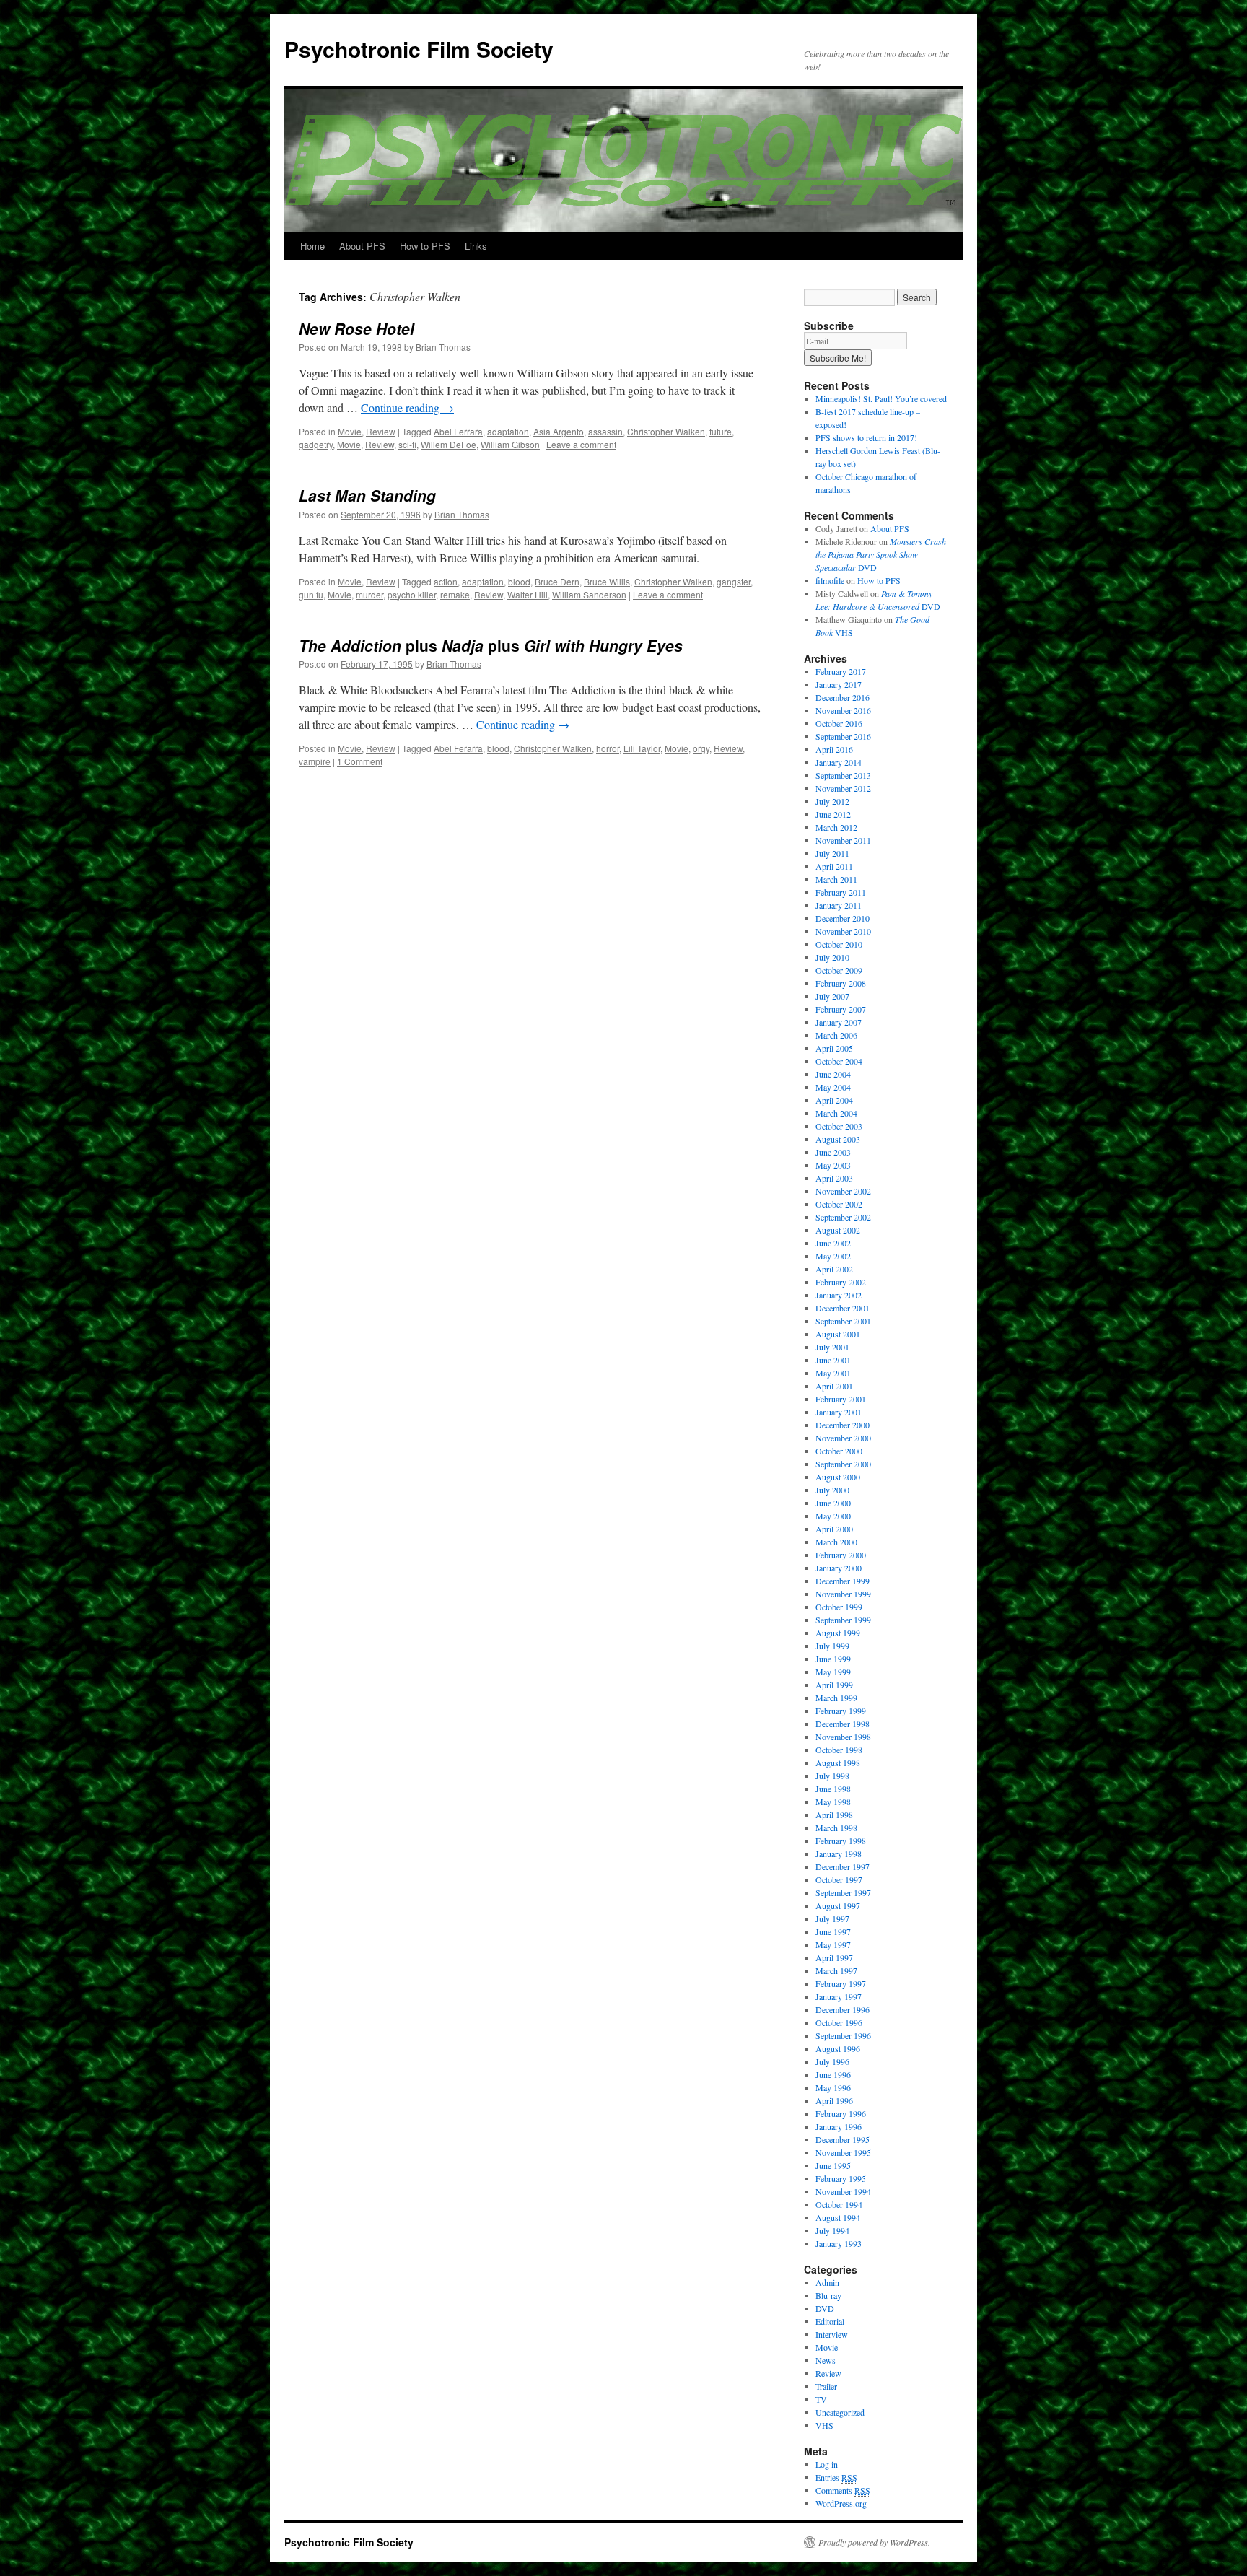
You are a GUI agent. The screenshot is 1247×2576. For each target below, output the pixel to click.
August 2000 (838, 1477)
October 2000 (839, 1451)
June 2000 (833, 1503)
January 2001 (839, 1412)
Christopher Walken (666, 431)
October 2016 (839, 723)
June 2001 (833, 1360)
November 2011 (843, 840)
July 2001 (832, 1347)
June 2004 (833, 1074)
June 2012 (833, 814)
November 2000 (843, 1438)
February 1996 (841, 2113)
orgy (701, 748)
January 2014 (839, 762)
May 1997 (833, 1944)
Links (476, 246)
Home (312, 246)
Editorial (830, 2321)
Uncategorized (840, 2412)
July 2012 (832, 801)
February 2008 (841, 983)
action (446, 581)
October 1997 (839, 1879)
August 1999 (838, 1633)
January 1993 (839, 2243)
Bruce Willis (607, 581)
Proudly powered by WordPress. (874, 2542)
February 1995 (841, 2178)
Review (381, 431)
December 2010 (843, 918)
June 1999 (833, 1659)
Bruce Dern (557, 581)
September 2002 (843, 1217)
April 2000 (834, 1529)
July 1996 (832, 2061)
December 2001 (843, 1308)
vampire (315, 761)
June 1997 (833, 1931)
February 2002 (841, 1282)
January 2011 (839, 905)
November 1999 (843, 1594)
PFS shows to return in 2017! (866, 437)
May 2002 (833, 1256)
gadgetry (316, 444)
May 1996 (833, 2087)
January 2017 (839, 684)
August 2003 (838, 1139)
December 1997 (843, 1866)
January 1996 (839, 2126)
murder (369, 594)
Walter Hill (528, 594)
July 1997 (832, 1918)
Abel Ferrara (458, 431)
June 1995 (833, 2165)
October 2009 (839, 970)
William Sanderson (589, 594)
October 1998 (839, 1750)
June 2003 (833, 1152)
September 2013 (843, 775)
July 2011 (832, 853)
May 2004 (833, 1087)
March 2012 (836, 827)
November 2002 (843, 1191)
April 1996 (834, 2100)
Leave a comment (581, 444)
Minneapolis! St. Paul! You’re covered (881, 398)
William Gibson (510, 444)
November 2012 (843, 788)
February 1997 (841, 1983)
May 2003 (833, 1165)
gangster (734, 581)
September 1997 (843, 1892)
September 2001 (843, 1321)
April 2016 (834, 749)
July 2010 (832, 957)
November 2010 (843, 931)
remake (455, 594)
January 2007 (839, 1022)
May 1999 (833, 1672)
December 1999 (843, 1581)
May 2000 (833, 1516)
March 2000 (836, 1542)
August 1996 (838, 2048)
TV (821, 2399)
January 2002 (839, 1295)
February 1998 (841, 1841)
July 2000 (832, 1490)
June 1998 (833, 1789)
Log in (827, 2464)
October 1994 (839, 2204)
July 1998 (832, 1776)
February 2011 (841, 892)
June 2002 (833, 1243)
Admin (827, 2282)
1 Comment (360, 761)
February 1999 (841, 1711)
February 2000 (841, 1555)
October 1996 (839, 2022)
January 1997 (839, 1996)
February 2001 (841, 1399)
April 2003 (834, 1178)
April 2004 (834, 1100)
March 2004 (836, 1113)
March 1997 (836, 1970)
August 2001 (838, 1334)
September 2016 (843, 736)
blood (519, 581)
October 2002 (839, 1204)
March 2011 (836, 879)
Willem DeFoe (449, 444)
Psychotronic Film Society (419, 49)
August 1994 (838, 2217)
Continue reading (407, 407)
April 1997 (834, 1957)
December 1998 (843, 1724)
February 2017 (841, 671)
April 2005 (834, 1048)
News (826, 2360)
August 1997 (838, 1905)
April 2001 (834, 1386)
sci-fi (407, 444)
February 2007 (841, 1009)
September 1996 (843, 2035)
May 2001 (833, 1373)
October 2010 (839, 944)
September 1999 (843, 1620)
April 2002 (834, 1269)
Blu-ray (828, 2295)
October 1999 (839, 1607)
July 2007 (832, 996)
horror (608, 748)
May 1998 (833, 1802)
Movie (350, 431)
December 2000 (843, 1425)
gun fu (311, 594)
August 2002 (838, 1230)
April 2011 (834, 866)
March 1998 (836, 1828)
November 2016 (843, 710)
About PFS (362, 246)
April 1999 (834, 1685)
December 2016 (843, 697)
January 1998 (839, 1854)
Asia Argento (559, 431)
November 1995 (843, 2152)
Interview (832, 2334)
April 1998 (834, 1815)
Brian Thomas (443, 347)
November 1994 (843, 2191)
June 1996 (833, 2074)
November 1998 (843, 1737)
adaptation (508, 431)
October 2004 (839, 1061)
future (721, 431)
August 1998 (838, 1763)
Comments (843, 2490)
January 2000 (839, 1568)
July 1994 (832, 2230)
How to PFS (425, 246)
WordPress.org (841, 2503)
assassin (605, 431)
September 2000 (843, 1464)
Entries (836, 2477)
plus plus (491, 645)
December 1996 (843, 2009)
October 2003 (839, 1126)
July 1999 (832, 1646)
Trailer (826, 2386)
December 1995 (843, 2139)
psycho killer (412, 594)
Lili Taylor (642, 748)
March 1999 (836, 1698)
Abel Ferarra (458, 748)
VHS (824, 2425)
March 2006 (836, 1035)
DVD (881, 554)
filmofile (830, 580)
